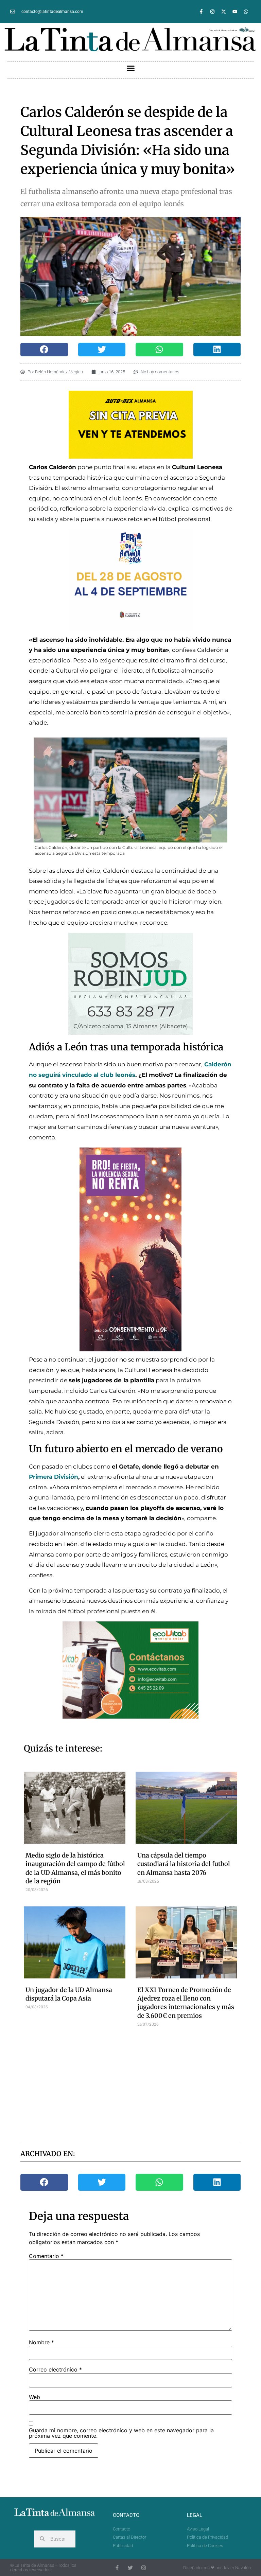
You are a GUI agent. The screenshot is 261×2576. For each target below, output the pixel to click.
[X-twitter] (224, 12)
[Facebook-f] (201, 12)
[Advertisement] (144, 2084)
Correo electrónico (55, 2369)
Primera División (54, 1477)
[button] (130, 68)
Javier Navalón (237, 2568)
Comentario (46, 2256)
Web (34, 2397)
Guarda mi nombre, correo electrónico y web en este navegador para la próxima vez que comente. (121, 2433)
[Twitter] (130, 2568)
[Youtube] (235, 12)
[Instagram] (212, 12)
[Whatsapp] (246, 12)
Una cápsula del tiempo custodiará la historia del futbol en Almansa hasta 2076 (184, 1864)
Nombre (41, 2342)
